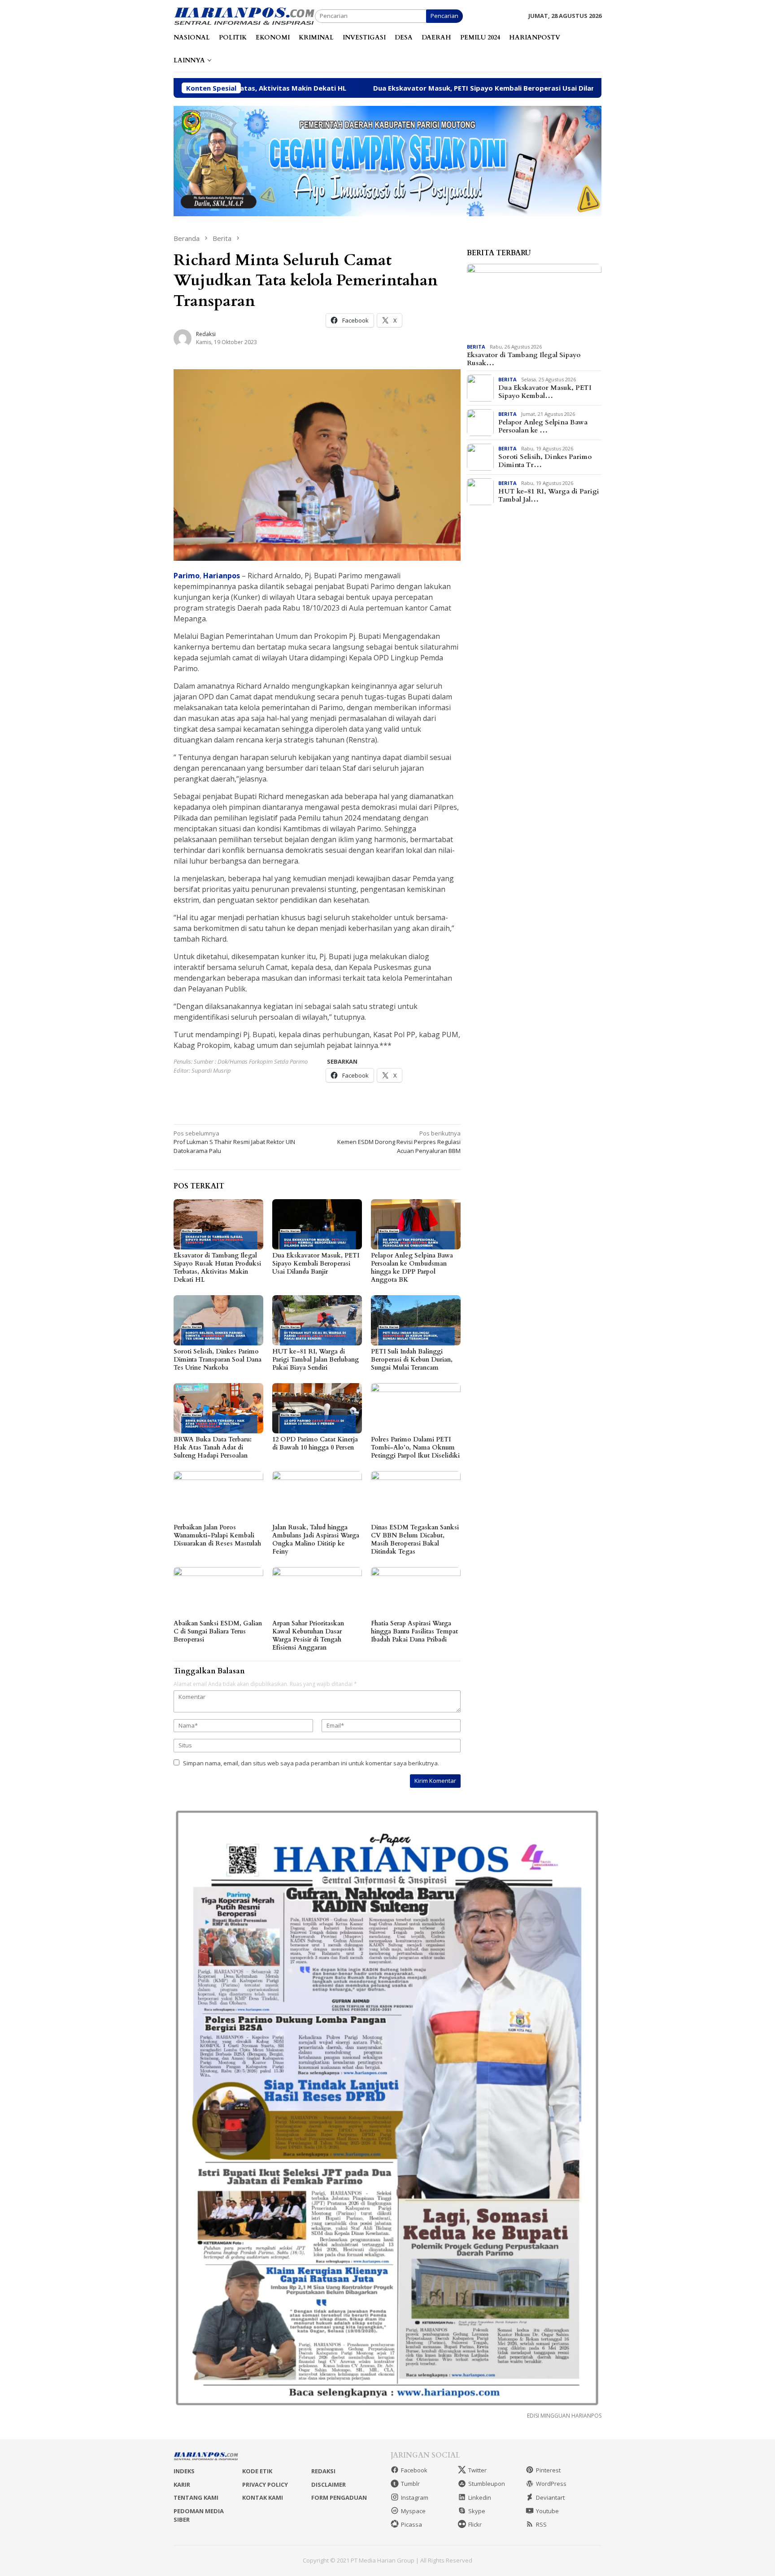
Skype (477, 2511)
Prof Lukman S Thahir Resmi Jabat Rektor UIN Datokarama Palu (234, 1142)
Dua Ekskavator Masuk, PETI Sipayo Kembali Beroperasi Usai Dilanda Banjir (368, 88)
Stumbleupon (487, 2484)
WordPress (551, 2484)
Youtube (547, 2511)
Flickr (475, 2524)
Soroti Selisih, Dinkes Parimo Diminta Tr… (545, 461)
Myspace (413, 2511)
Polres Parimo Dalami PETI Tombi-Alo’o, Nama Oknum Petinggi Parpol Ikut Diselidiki (415, 1447)
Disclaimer (329, 2484)
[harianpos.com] (244, 15)
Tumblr (410, 2484)
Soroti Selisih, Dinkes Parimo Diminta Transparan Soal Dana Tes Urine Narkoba (218, 1360)
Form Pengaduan (339, 2497)
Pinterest (548, 2470)
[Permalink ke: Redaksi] (183, 338)
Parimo (187, 576)
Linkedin (480, 2497)
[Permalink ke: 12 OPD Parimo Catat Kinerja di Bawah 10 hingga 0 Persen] (317, 1408)
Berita (476, 347)
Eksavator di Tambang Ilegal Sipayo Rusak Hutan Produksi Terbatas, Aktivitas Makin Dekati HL (217, 1268)
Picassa (411, 2524)
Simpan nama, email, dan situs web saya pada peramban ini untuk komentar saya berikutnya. (311, 1763)
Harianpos (222, 576)
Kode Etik (257, 2471)
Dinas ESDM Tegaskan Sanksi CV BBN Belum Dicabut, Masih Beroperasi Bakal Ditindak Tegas (415, 1539)
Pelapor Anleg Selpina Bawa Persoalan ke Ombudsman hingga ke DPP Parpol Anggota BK (412, 1268)
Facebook (414, 2470)
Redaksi (323, 2471)
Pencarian (444, 16)
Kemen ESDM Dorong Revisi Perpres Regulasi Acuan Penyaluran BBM (399, 1142)
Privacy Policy (265, 2484)
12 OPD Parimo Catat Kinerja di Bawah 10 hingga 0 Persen (315, 1443)
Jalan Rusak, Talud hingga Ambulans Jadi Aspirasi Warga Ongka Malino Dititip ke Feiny (316, 1539)
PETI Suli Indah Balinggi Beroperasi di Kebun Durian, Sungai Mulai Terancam (412, 1360)
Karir (182, 2484)
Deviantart (550, 2497)
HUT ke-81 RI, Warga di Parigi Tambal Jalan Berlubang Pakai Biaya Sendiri (316, 1360)
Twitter (477, 2470)
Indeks (184, 2471)
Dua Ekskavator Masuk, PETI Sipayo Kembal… (545, 392)
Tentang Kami (196, 2497)
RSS (541, 2524)
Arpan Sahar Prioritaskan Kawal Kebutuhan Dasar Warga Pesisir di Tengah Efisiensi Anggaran (308, 1635)
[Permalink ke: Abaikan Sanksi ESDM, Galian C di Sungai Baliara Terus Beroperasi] (218, 1592)
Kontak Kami (263, 2497)
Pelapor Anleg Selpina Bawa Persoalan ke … (543, 426)
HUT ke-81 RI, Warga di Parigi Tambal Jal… (549, 495)
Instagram (415, 2497)
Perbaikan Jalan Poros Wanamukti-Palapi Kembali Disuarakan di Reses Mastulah (217, 1535)
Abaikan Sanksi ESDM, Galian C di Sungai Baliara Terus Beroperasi (218, 1631)
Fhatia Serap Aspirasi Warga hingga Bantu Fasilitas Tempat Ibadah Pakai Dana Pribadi (414, 1631)
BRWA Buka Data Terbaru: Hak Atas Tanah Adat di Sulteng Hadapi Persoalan (213, 1447)
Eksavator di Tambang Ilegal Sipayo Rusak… (524, 359)
